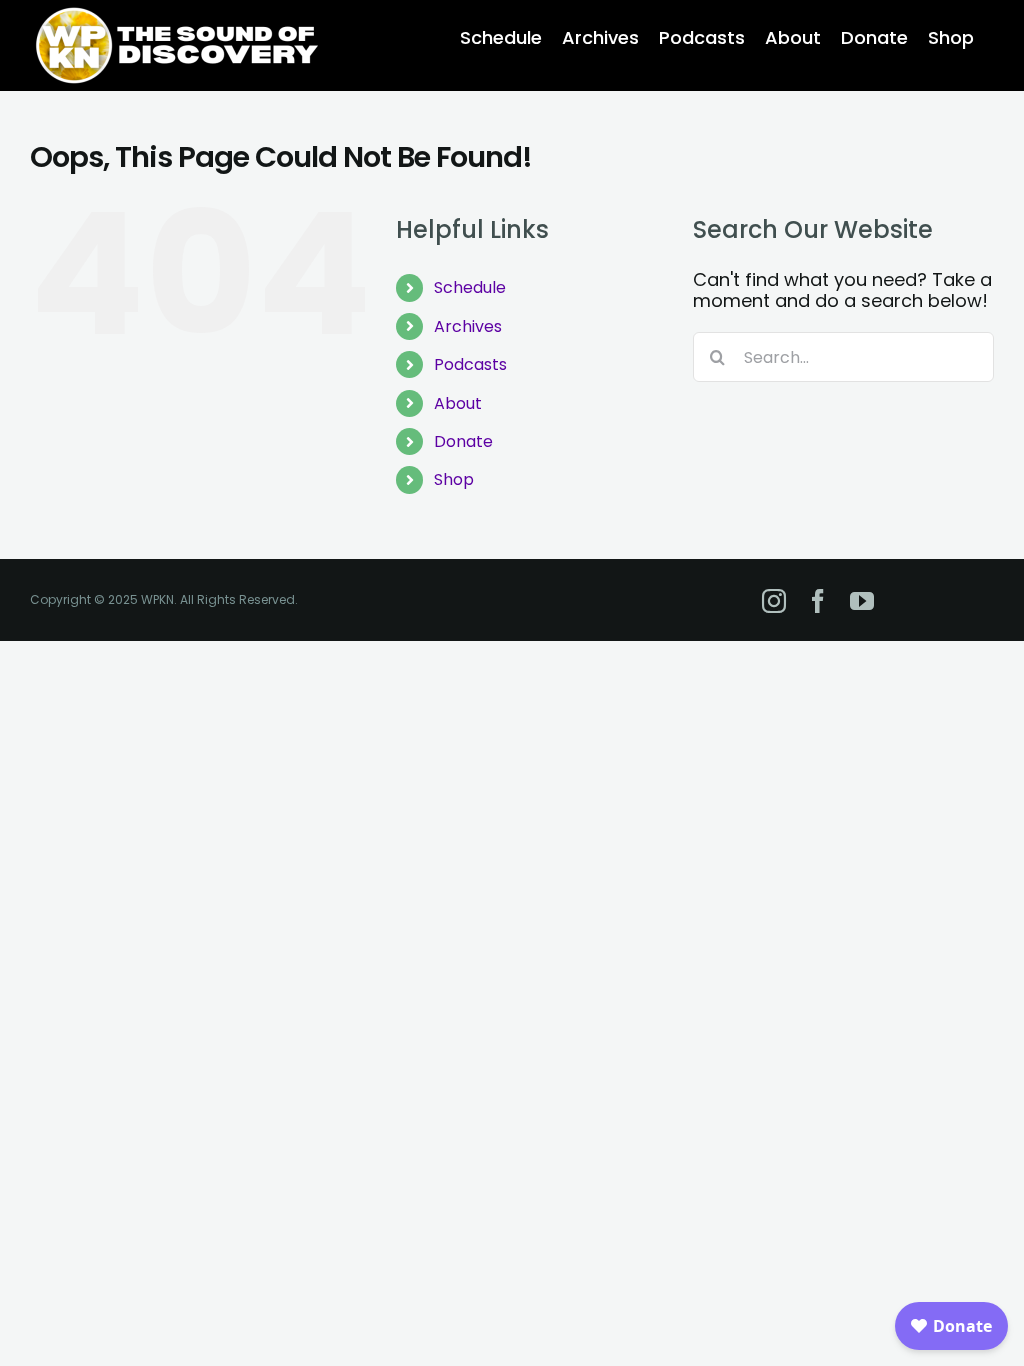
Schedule (470, 287)
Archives (468, 326)
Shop (454, 479)
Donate (463, 441)
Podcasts (470, 364)
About (458, 403)
